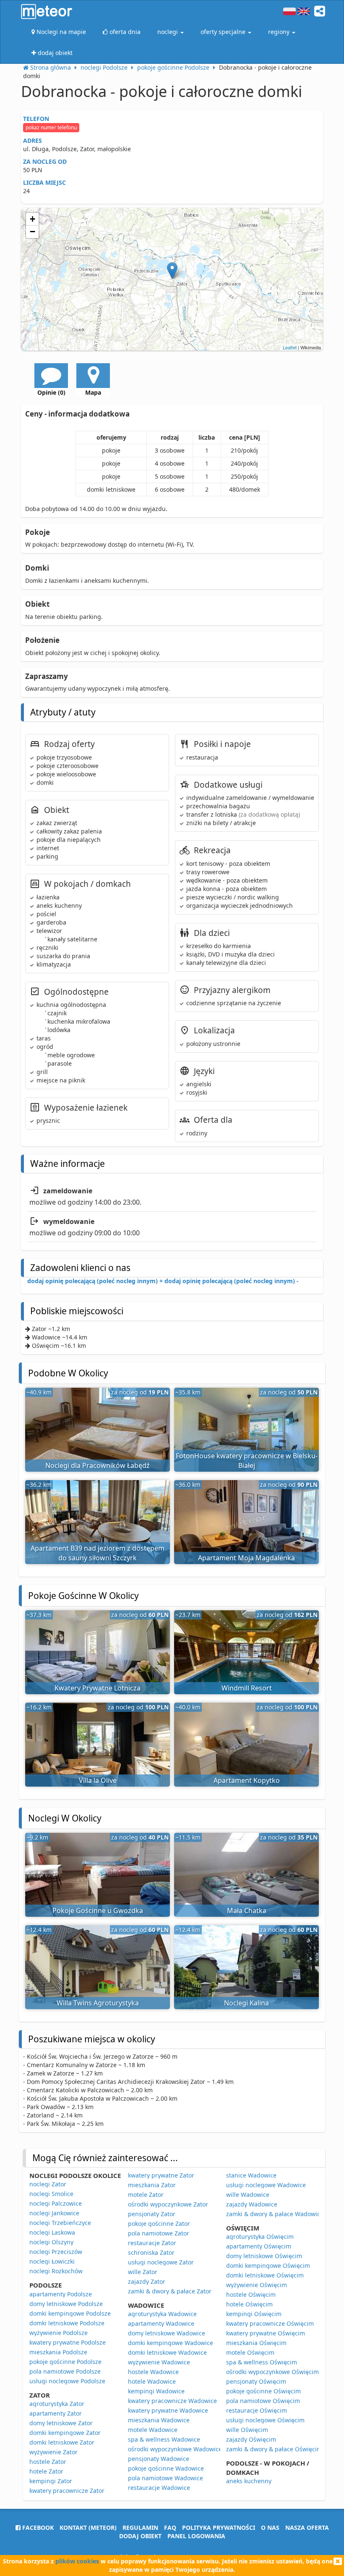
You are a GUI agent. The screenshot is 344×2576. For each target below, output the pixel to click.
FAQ (170, 2528)
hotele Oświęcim (249, 2304)
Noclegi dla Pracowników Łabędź (98, 1465)
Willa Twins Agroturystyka (98, 2003)
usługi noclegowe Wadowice (266, 2185)
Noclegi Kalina (246, 2003)
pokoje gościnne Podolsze (65, 2362)
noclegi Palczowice (56, 2203)
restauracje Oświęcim (257, 2410)
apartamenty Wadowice (161, 2323)
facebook (37, 2528)
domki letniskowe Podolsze (67, 2323)
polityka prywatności (219, 2528)
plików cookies (77, 2561)
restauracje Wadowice (159, 2488)
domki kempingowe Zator (65, 2433)
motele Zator (146, 2195)
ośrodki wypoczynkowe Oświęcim (272, 2372)
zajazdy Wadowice (252, 2204)
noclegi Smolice (51, 2194)
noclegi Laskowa (52, 2232)
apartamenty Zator (56, 2413)
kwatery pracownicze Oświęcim (270, 2323)
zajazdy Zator (147, 2281)
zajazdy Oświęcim (251, 2439)
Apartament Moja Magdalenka (246, 1558)
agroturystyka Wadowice (162, 2314)
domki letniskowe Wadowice (167, 2352)
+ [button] (33, 219)
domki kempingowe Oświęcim (268, 2265)
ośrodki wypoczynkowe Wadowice (175, 2449)
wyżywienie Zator (53, 2452)
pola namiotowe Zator (159, 2233)
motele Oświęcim (250, 2352)
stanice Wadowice (251, 2175)
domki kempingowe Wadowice (171, 2343)
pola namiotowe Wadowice (165, 2478)
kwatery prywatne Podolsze (68, 2342)
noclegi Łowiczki (52, 2261)
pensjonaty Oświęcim (256, 2381)
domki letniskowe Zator (62, 2442)
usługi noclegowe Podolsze (67, 2381)
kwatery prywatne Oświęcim (266, 2333)
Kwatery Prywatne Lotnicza (98, 1688)
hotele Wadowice (152, 2381)
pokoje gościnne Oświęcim (263, 2391)
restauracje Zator (152, 2243)
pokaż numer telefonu (51, 127)
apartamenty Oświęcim (259, 2246)
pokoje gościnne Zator (159, 2224)
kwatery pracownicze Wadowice (172, 2401)
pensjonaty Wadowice (159, 2459)
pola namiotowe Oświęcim (263, 2401)
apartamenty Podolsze (61, 2294)
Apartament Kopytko (247, 1780)
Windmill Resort (247, 1688)
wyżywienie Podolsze (59, 2333)
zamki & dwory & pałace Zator (170, 2291)
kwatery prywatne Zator (161, 2175)
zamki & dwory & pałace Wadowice (275, 2214)
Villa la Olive (98, 1780)
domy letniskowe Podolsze (66, 2304)
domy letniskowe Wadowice (167, 2333)
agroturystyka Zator (57, 2404)
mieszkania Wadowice (159, 2420)
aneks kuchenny (249, 2481)
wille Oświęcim (247, 2430)
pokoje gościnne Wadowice (166, 2468)
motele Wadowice (153, 2430)
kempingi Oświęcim (254, 2314)
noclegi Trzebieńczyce (60, 2223)
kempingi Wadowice (156, 2391)
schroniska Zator (151, 2252)
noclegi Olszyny (51, 2242)
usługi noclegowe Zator (161, 2262)
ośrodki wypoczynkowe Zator (168, 2204)
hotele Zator (46, 2471)
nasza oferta (307, 2528)
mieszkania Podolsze (58, 2352)
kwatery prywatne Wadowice (168, 2410)
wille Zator (143, 2272)
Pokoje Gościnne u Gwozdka (98, 1910)
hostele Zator (48, 2462)
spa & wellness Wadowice (164, 2439)
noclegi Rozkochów (56, 2271)
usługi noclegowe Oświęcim (265, 2420)
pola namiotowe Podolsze (65, 2371)
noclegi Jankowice (54, 2213)
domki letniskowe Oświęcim (265, 2275)
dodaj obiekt (140, 2536)
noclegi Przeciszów (56, 2252)
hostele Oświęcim (251, 2294)
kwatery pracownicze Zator (67, 2491)
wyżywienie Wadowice (159, 2362)
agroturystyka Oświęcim (260, 2237)
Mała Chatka (247, 1910)
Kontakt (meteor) (88, 2528)
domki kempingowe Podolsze (70, 2313)
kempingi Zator (51, 2481)
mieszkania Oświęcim (256, 2343)
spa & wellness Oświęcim (262, 2362)
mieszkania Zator (152, 2185)
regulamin (140, 2528)
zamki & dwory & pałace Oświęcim (274, 2449)
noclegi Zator (48, 2184)
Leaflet (290, 347)
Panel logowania (196, 2536)
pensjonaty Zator (152, 2214)
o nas (270, 2528)
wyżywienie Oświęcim (257, 2285)
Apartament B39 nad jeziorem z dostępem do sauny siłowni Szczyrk (98, 1553)
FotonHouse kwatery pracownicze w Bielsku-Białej (247, 1461)
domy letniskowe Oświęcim (264, 2256)
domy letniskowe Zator (61, 2423)
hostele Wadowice (153, 2372)
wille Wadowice (248, 2195)
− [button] (33, 232)
